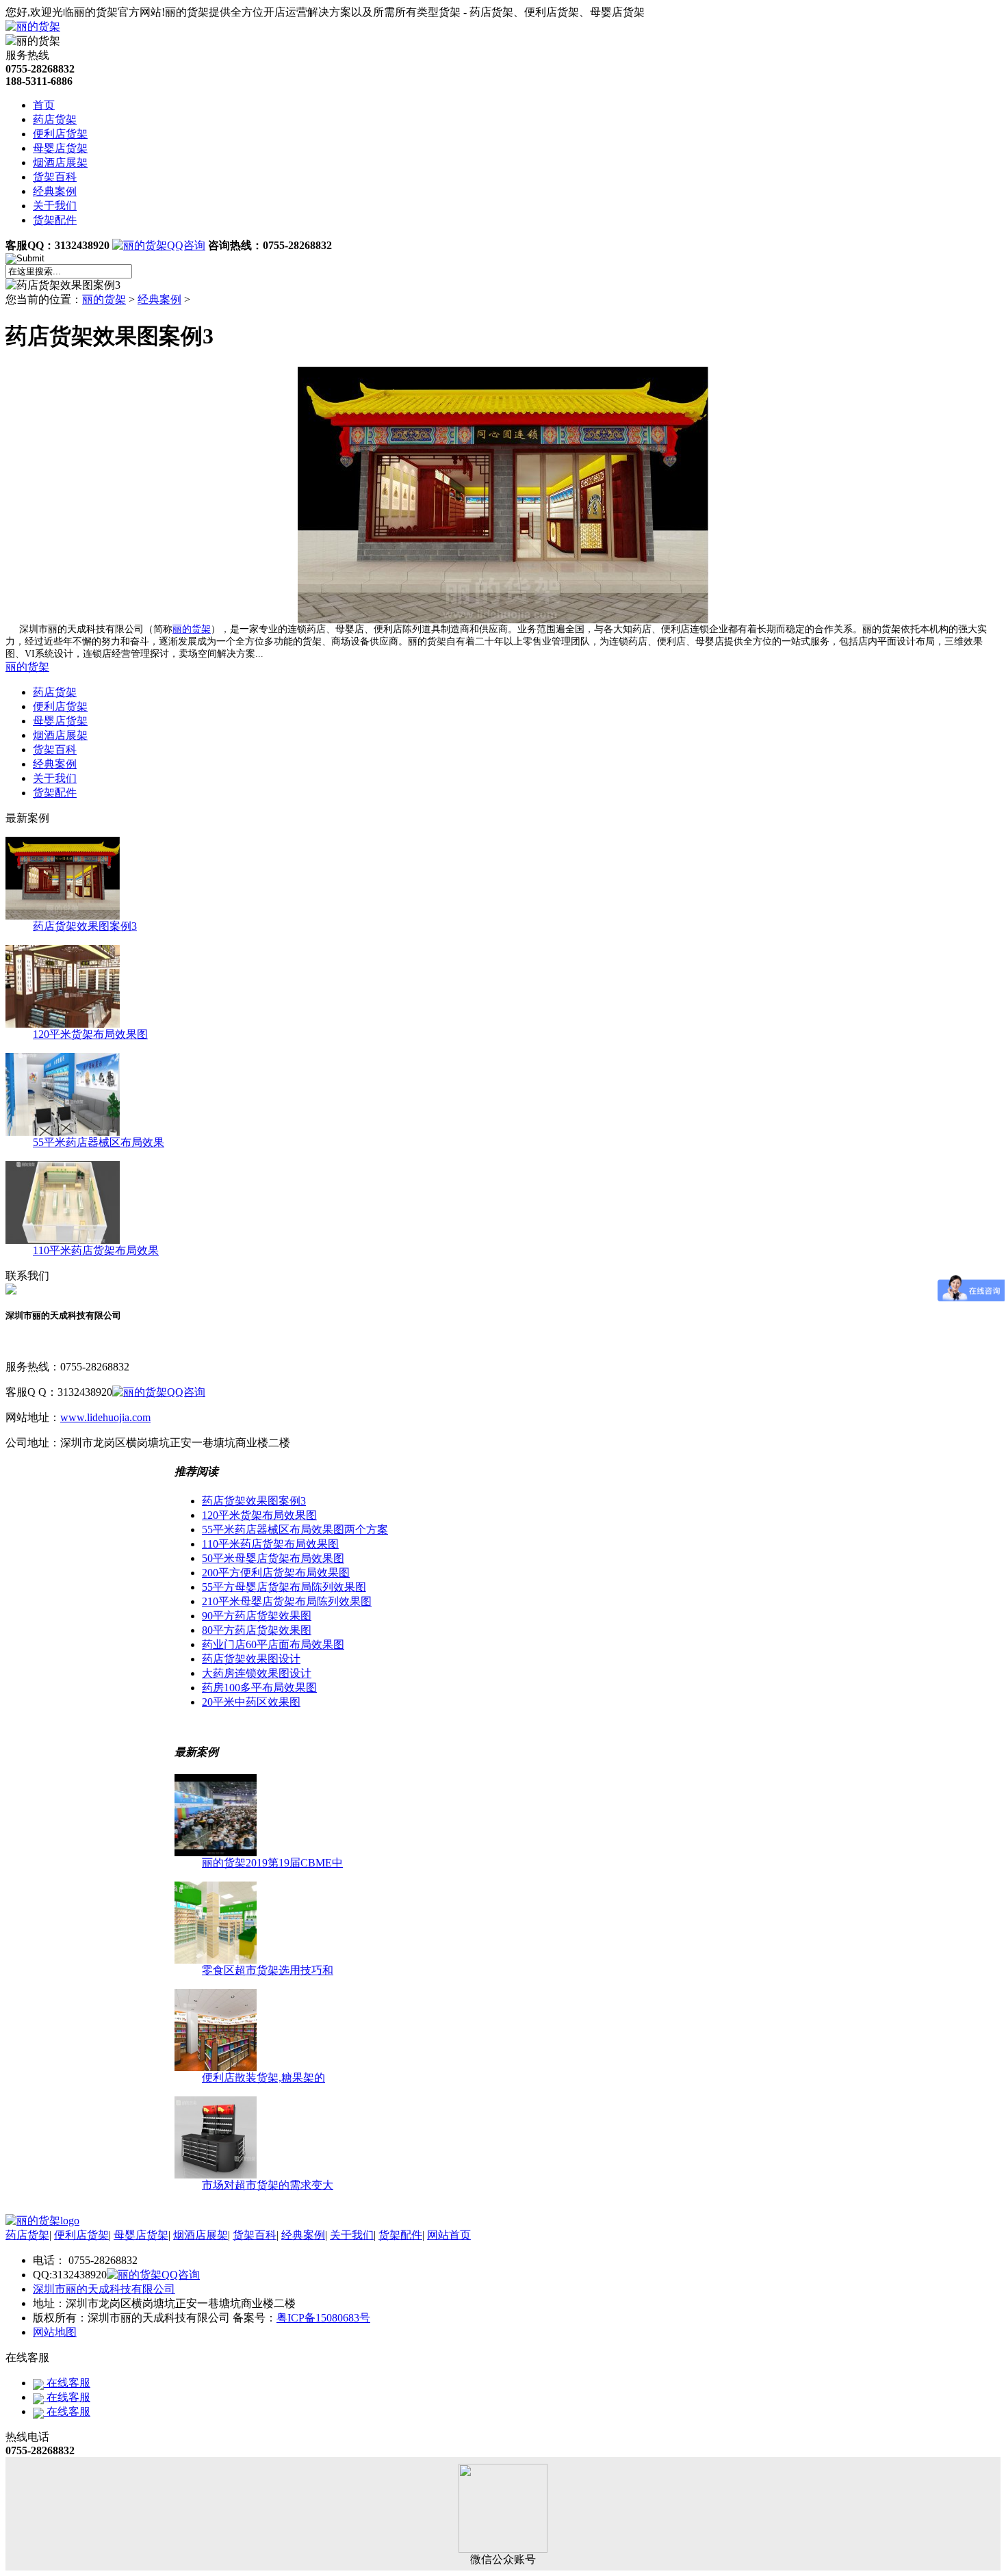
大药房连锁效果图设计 (257, 1673)
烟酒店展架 (60, 162)
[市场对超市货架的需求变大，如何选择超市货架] (216, 2175)
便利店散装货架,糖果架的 (263, 2078)
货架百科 (55, 177)
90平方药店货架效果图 (257, 1616)
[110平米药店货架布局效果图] (63, 1240)
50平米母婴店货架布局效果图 (273, 1558)
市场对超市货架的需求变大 (268, 2185)
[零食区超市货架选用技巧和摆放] (216, 1960)
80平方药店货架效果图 (257, 1630)
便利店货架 (60, 134)
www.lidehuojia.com (105, 1417)
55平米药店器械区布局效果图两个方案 (295, 1530)
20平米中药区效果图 (251, 1702)
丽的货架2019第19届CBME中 (272, 1863)
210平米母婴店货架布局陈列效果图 (287, 1601)
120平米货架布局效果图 (90, 1034)
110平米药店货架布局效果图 (270, 1544)
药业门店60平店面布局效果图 (273, 1644)
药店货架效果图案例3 (85, 926)
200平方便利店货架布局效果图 (276, 1573)
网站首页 (449, 2235)
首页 (44, 105)
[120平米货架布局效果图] (63, 1024)
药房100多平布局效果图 (259, 1688)
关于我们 (55, 206)
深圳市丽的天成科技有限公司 (104, 2289)
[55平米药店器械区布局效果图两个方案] (63, 1132)
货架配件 (55, 220)
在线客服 (67, 2383)
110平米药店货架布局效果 (96, 1250)
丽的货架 (104, 299)
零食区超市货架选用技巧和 (268, 1970)
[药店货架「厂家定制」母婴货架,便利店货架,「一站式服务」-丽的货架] (42, 2221)
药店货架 (55, 119)
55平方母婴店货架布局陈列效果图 (284, 1587)
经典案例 (55, 191)
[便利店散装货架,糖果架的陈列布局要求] (216, 2067)
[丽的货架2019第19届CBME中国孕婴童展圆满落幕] (216, 1852)
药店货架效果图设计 (251, 1659)
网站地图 (55, 2332)
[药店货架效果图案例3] (63, 916)
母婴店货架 (60, 148)
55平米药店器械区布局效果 (99, 1142)
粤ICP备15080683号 (323, 2318)
